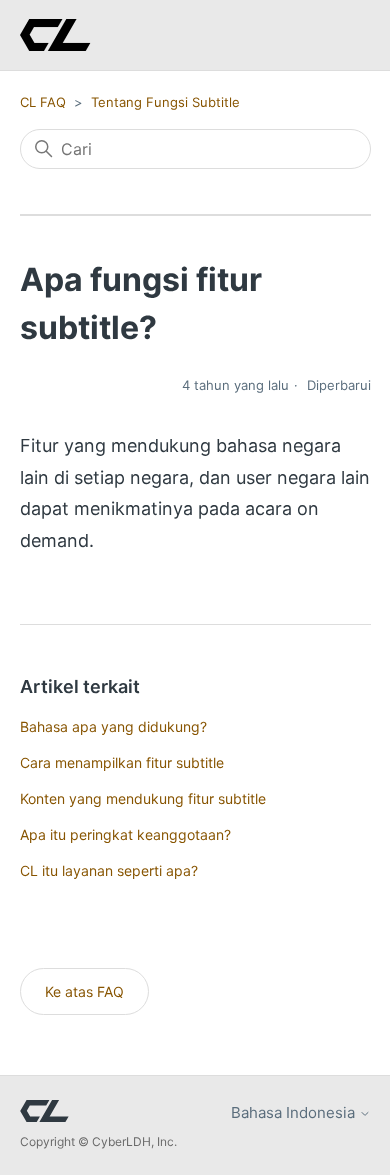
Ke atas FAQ (84, 991)
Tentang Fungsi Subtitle (165, 102)
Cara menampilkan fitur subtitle (122, 762)
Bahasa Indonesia (295, 1112)
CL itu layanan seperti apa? (109, 870)
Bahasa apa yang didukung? (113, 726)
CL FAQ (43, 102)
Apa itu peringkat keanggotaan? (125, 834)
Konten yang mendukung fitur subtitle (143, 798)
